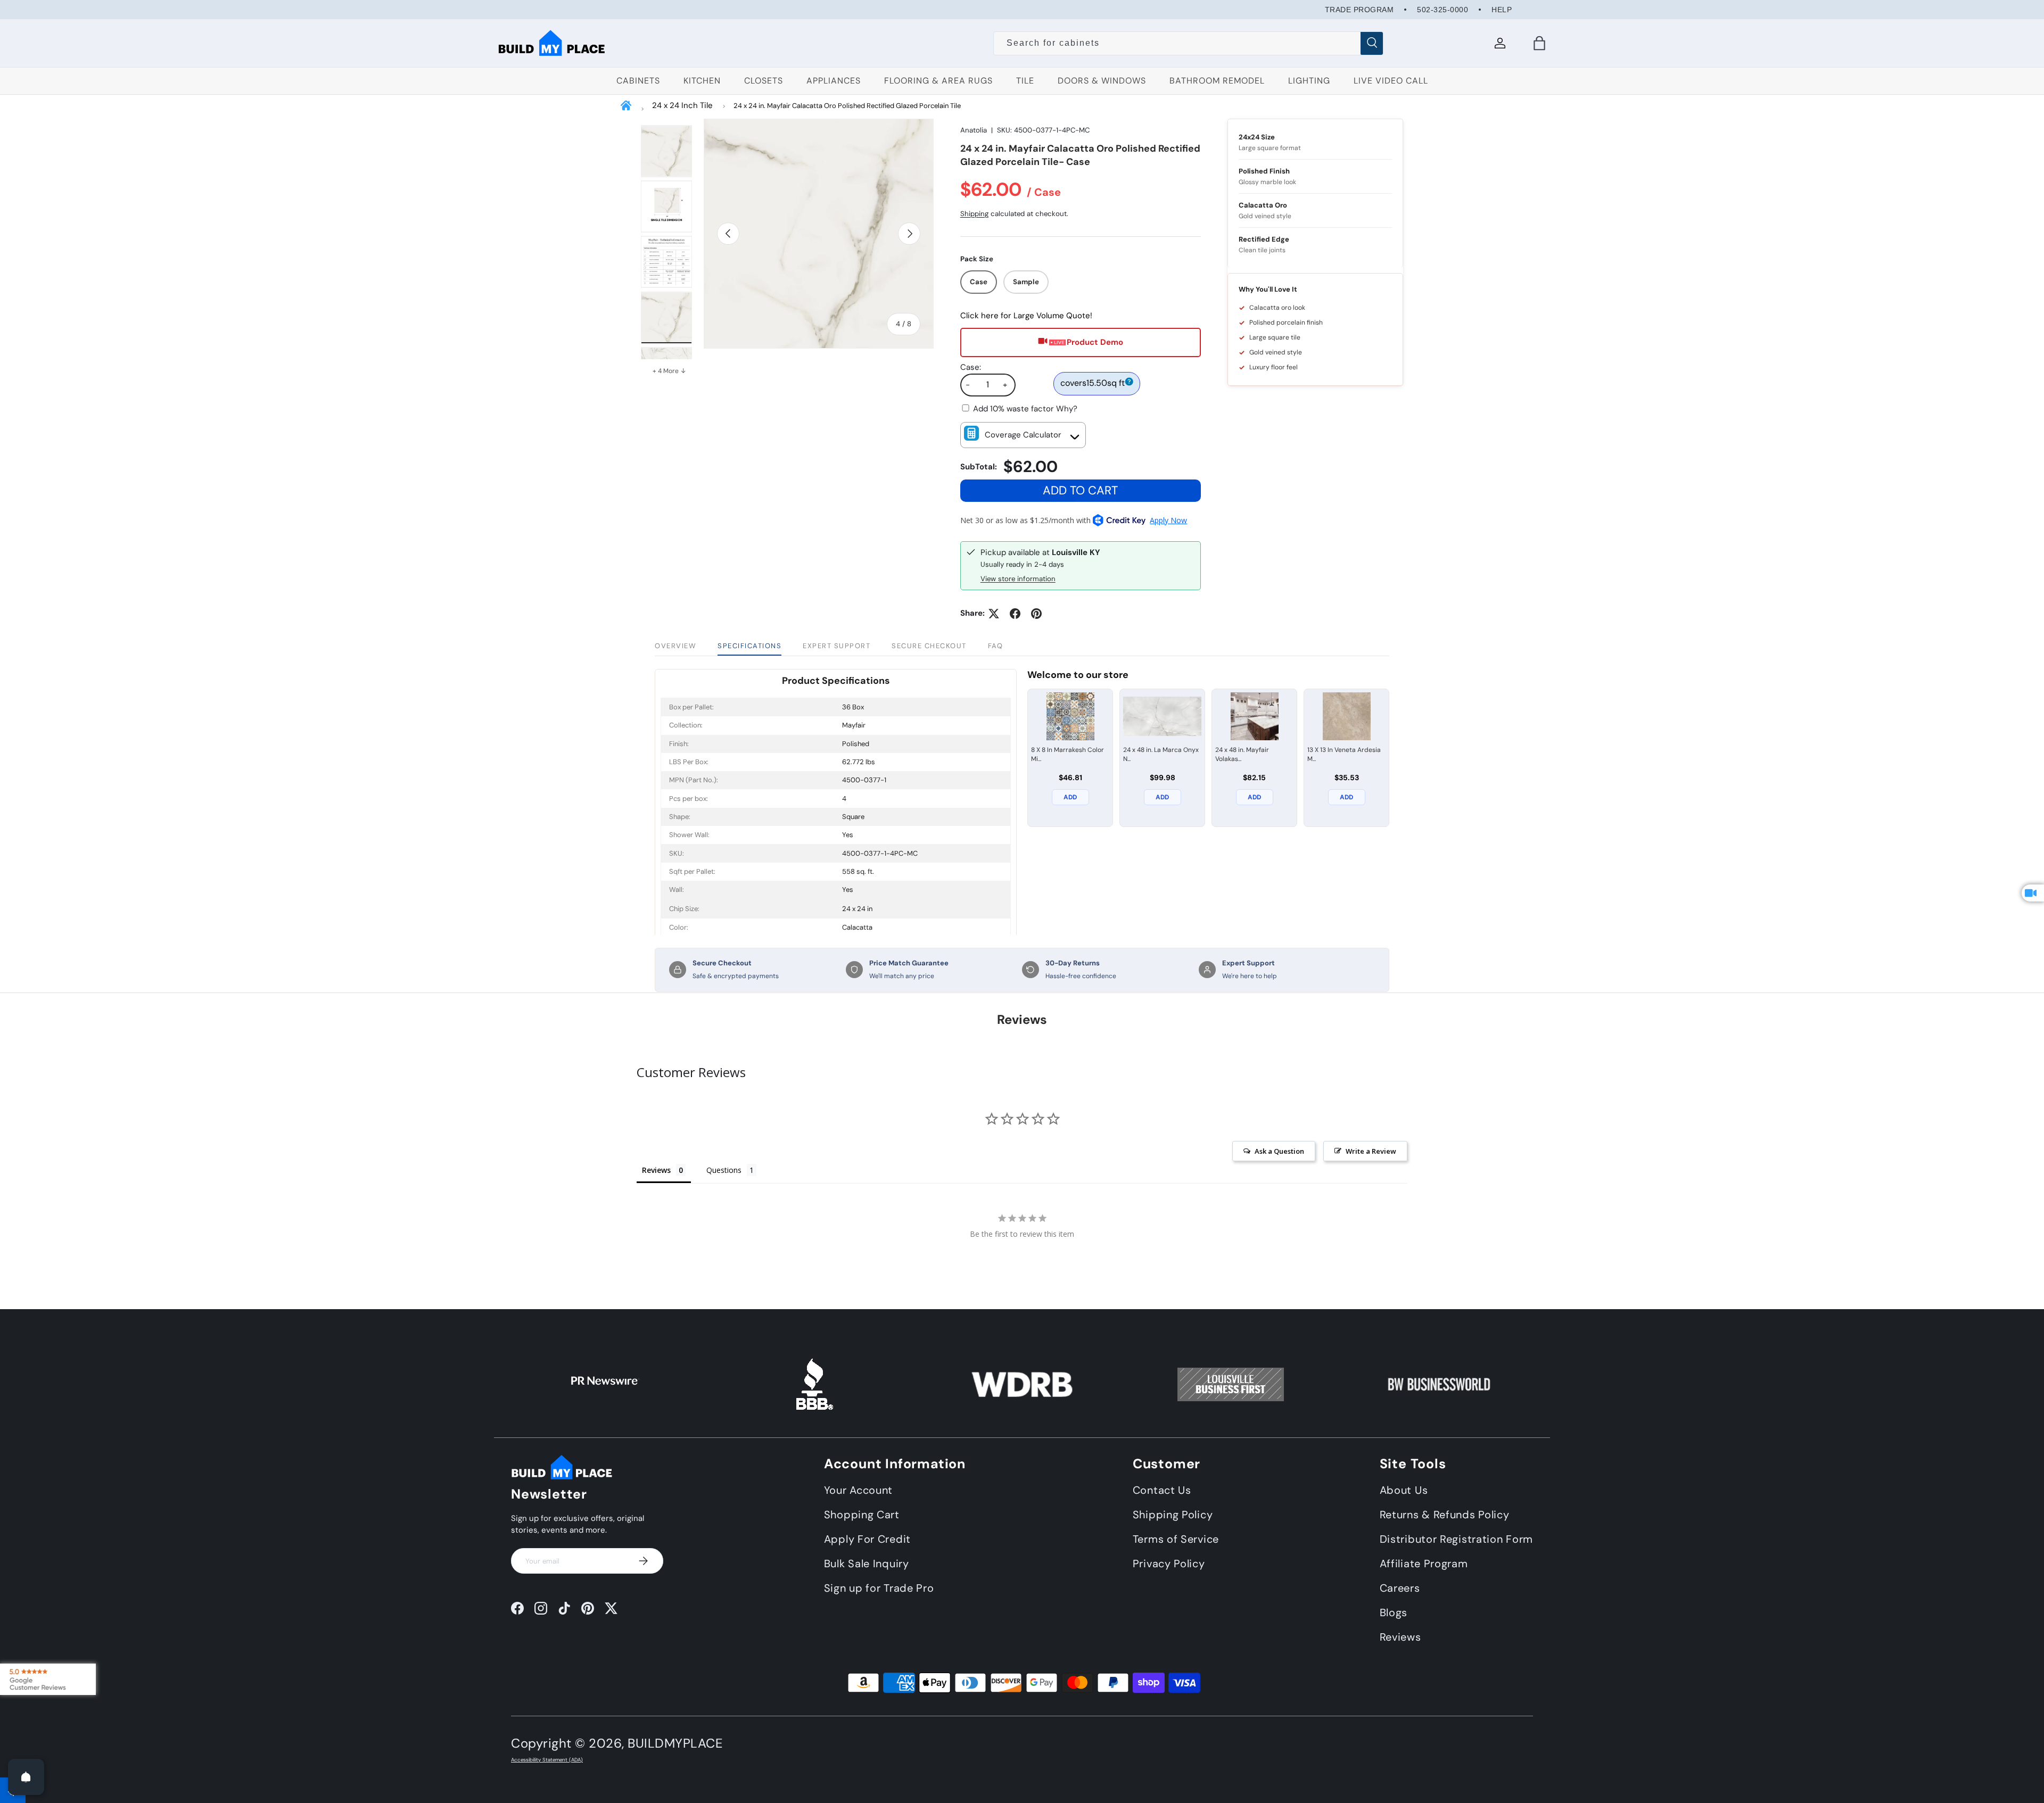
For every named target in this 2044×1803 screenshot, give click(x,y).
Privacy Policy (1169, 1563)
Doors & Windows (1102, 81)
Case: (971, 367)
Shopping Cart (862, 1514)
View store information (1018, 579)
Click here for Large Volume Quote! (1026, 316)
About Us (1404, 1490)
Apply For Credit (867, 1539)
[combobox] (1188, 43)
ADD (1070, 797)
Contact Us (1162, 1490)
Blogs (1394, 1612)
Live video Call (1391, 81)
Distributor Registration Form (1456, 1539)
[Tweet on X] (994, 614)
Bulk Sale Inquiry (867, 1563)
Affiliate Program (1424, 1563)
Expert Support (836, 646)
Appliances (834, 81)
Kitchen (702, 81)
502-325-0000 (1443, 10)
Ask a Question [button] (1279, 1151)
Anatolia (974, 130)
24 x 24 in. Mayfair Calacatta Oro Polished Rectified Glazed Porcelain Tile (847, 106)
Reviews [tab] (656, 1170)
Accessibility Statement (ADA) (547, 1760)
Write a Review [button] (1371, 1151)
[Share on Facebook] (1015, 614)
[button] (1539, 43)
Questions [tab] (724, 1170)
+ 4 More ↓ (669, 371)
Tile (1025, 81)
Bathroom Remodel (1217, 81)
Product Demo (1095, 342)
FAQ (996, 646)
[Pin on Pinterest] (1036, 614)
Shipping (974, 214)
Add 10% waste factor (1025, 409)
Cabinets (638, 81)
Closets (764, 81)
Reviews (1400, 1636)
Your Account (858, 1490)
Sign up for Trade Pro (879, 1587)
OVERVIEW (675, 646)
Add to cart (1080, 490)
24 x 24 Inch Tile (682, 105)
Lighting (1309, 81)
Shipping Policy (1173, 1514)
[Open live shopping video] (2033, 893)
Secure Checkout (929, 646)
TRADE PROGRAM (1359, 10)
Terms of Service (1176, 1539)
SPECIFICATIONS (749, 646)
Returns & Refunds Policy (1445, 1514)
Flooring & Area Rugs (938, 81)
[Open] (26, 1777)
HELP (1502, 10)
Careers (1400, 1587)
